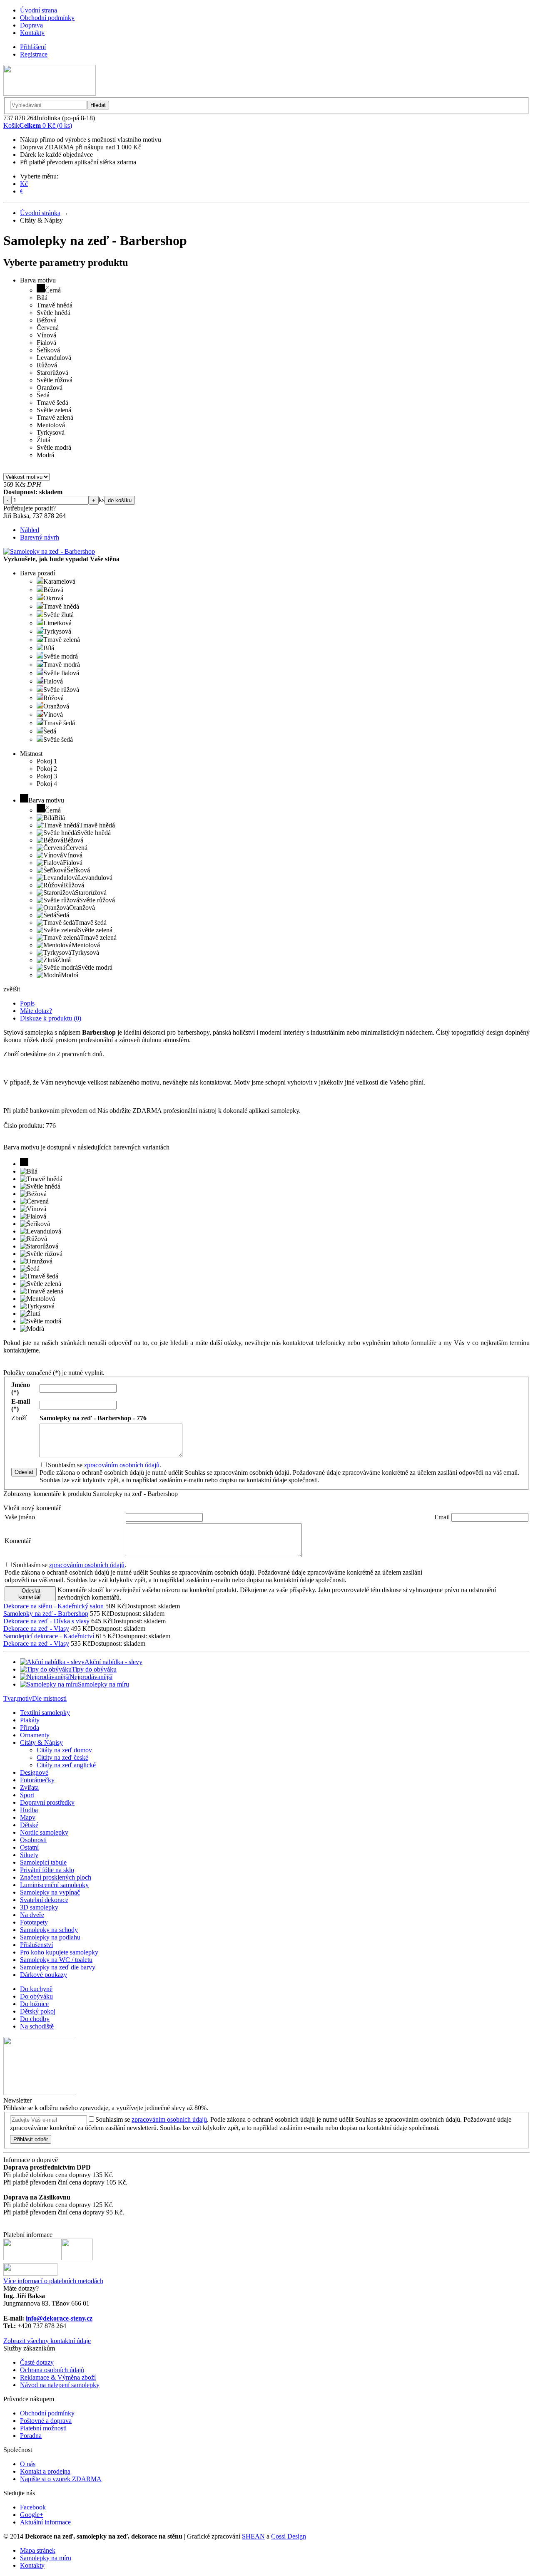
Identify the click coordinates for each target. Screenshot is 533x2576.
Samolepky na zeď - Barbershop (46, 1614)
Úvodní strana (39, 10)
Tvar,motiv (18, 1698)
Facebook (33, 2507)
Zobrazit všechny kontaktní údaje (47, 2341)
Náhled (30, 530)
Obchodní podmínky (47, 18)
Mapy (28, 1817)
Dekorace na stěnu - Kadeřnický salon (54, 1606)
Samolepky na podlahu (50, 1937)
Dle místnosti (49, 1698)
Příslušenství (36, 1945)
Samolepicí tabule (43, 1862)
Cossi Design (289, 2536)
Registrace (34, 54)
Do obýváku (36, 1996)
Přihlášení (33, 47)
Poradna (31, 2436)
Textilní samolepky (45, 1713)
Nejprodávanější (91, 1677)
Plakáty (30, 1720)
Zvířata (29, 1787)
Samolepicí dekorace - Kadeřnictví (49, 1636)
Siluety (29, 1855)
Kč (24, 184)
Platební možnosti (43, 2428)
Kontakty (32, 33)
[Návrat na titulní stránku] (50, 93)
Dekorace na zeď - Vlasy (36, 1629)
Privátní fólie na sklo (47, 1870)
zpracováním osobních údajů (122, 1465)
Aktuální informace (45, 2522)
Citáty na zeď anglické (66, 1765)
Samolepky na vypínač (50, 1892)
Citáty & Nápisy (41, 1743)
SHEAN (253, 2536)
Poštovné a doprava (46, 2421)
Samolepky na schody (49, 1930)
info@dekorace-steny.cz (59, 2318)
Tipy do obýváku (94, 1669)
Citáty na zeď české (62, 1757)
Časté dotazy (37, 2362)
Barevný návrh (40, 537)
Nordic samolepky (44, 1832)
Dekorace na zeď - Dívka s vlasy (46, 1621)
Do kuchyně (36, 1989)
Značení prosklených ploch (56, 1877)
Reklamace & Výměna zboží (58, 2377)
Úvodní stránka (40, 213)
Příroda (30, 1728)
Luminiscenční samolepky (54, 1885)
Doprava (31, 25)
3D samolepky (39, 1907)
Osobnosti (33, 1840)
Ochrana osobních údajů (52, 2370)
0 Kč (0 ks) (38, 125)
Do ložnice (34, 2004)
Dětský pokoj (38, 2011)
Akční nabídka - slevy (113, 1662)
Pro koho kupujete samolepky (59, 1952)
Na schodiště (37, 2026)
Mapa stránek (38, 2550)
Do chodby (35, 2019)
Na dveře (32, 1915)
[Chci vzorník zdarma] (40, 2093)
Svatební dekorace (44, 1900)
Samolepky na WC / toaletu (56, 1960)
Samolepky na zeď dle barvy (58, 1967)
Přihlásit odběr (31, 2139)
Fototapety (34, 1922)
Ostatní (29, 1847)
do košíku (120, 500)
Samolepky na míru (103, 1684)
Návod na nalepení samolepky (60, 2385)
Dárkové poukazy (44, 1975)
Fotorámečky (37, 1780)
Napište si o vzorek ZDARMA (61, 2479)
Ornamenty (35, 1735)
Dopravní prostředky (47, 1802)
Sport (27, 1795)
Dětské (29, 1825)
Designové (34, 1772)
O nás (28, 2464)
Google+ (32, 2515)
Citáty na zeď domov (64, 1750)
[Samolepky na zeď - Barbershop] (49, 551)
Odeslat (24, 1472)
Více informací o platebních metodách (53, 2281)
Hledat (98, 105)
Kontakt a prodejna (45, 2471)
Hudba (29, 1810)
